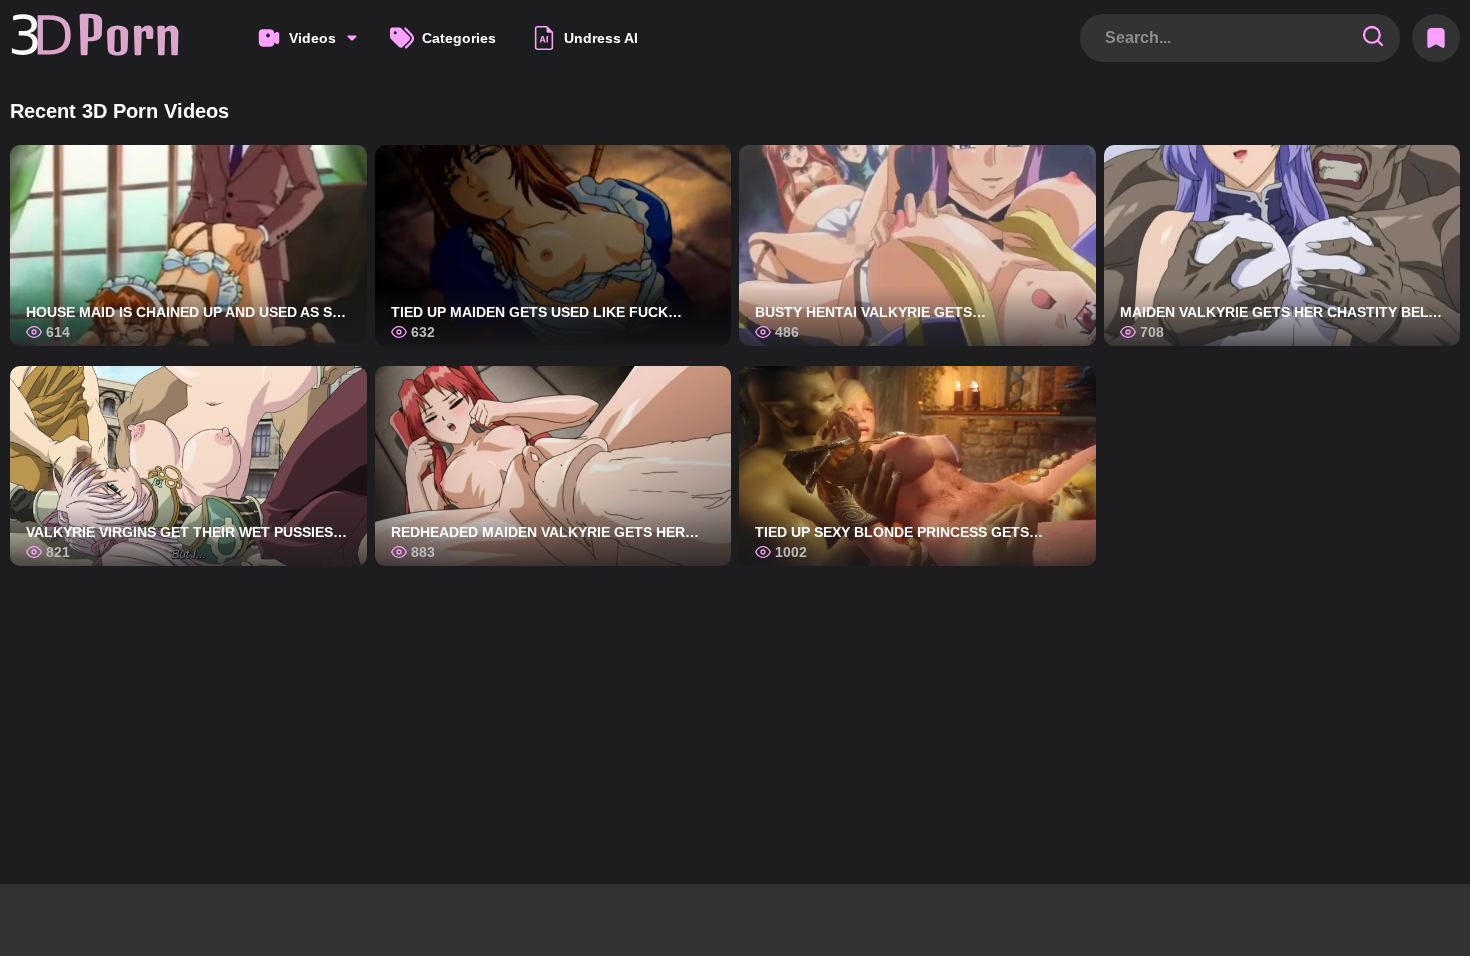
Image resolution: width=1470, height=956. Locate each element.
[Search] (1373, 37)
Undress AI (601, 38)
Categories (459, 38)
